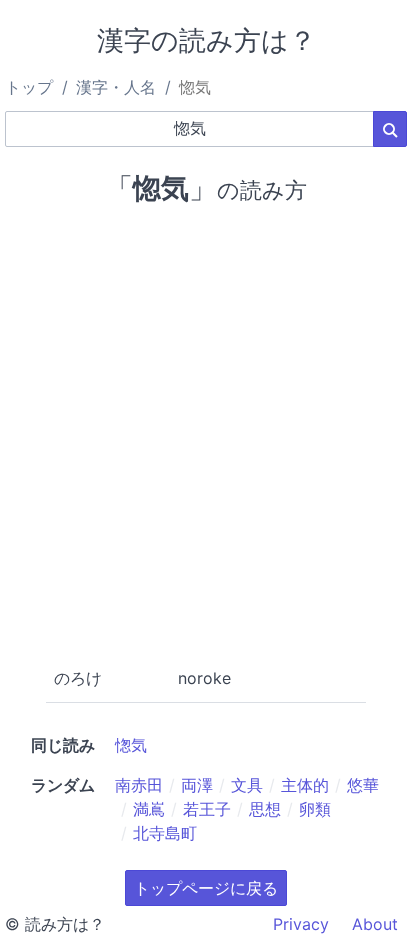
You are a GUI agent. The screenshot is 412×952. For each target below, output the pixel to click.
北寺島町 (165, 833)
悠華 (363, 785)
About (375, 924)
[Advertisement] (206, 432)
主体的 (305, 785)
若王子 (207, 809)
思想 (265, 809)
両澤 (197, 785)
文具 (247, 785)
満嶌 (149, 809)
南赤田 (139, 785)
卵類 (315, 809)
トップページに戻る (206, 888)
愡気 (131, 745)
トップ (29, 87)
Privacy (301, 924)
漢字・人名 (116, 87)
